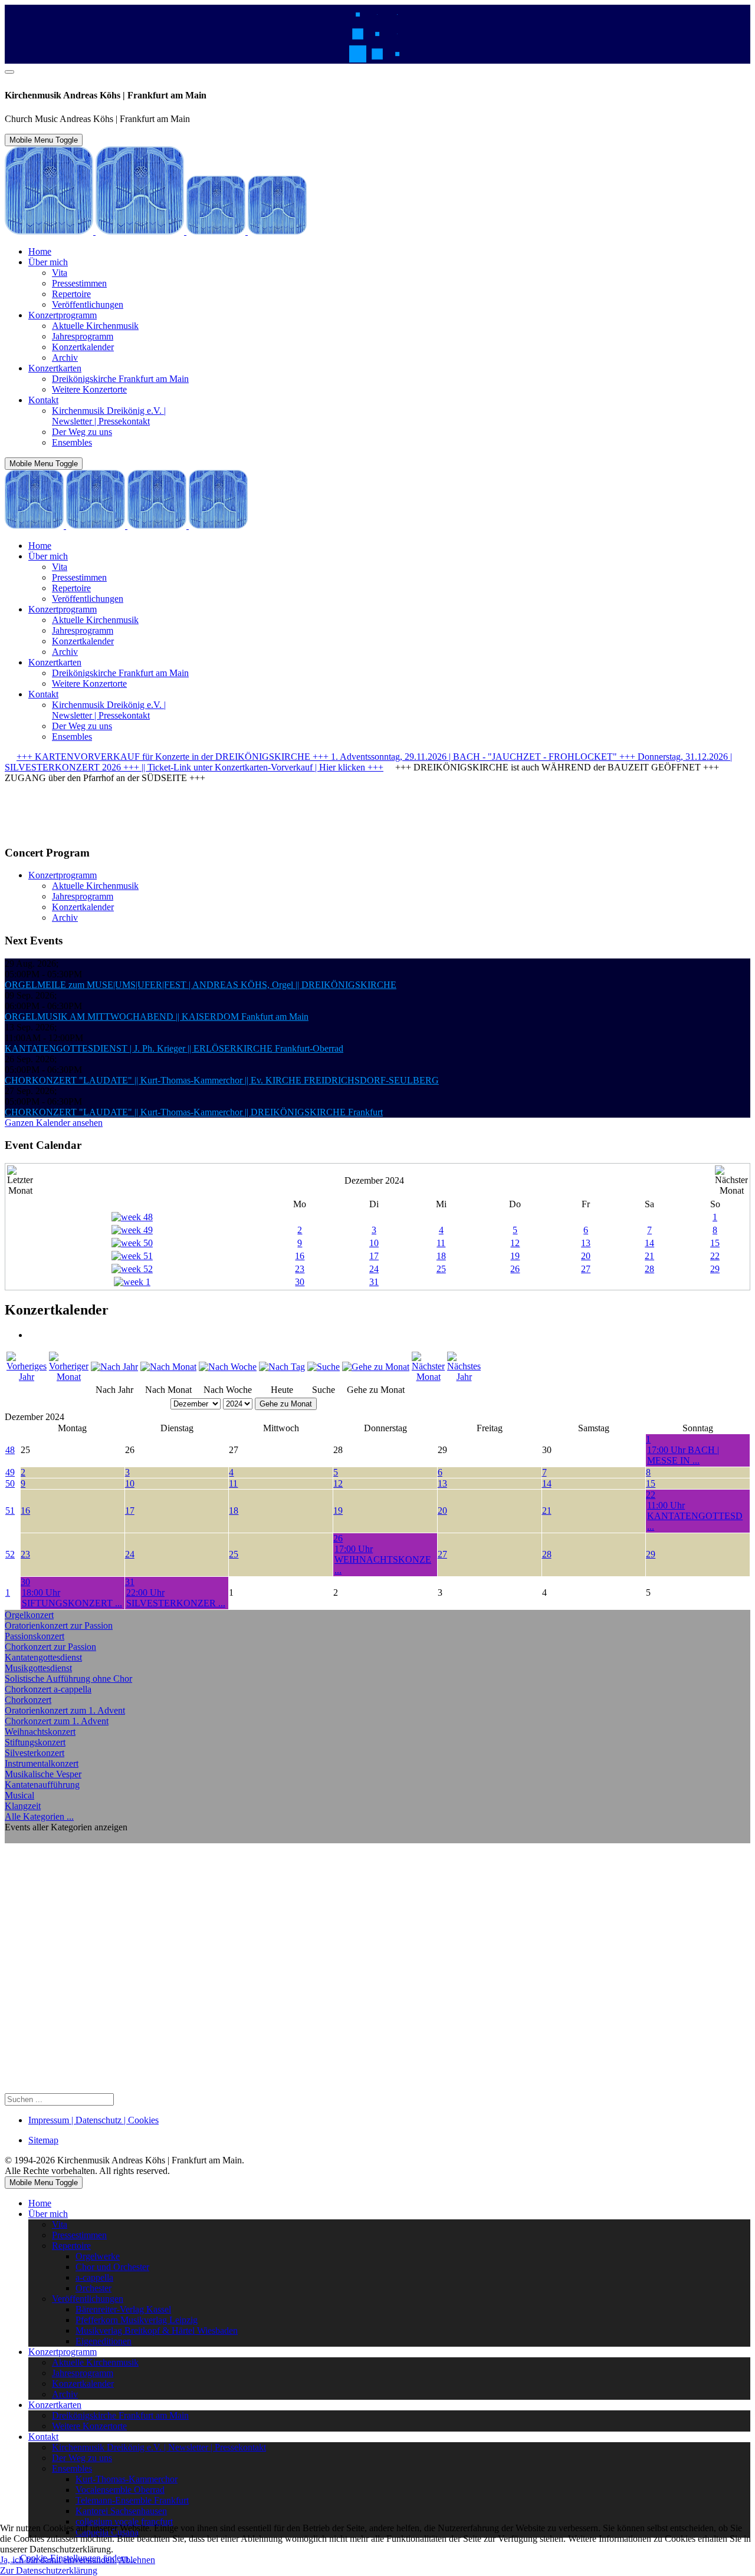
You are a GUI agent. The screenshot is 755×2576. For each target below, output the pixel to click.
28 (649, 1269)
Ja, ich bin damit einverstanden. (58, 2560)
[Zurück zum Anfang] (9, 72)
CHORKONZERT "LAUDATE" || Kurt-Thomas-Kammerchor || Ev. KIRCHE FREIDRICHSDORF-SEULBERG (222, 1080)
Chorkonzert (28, 1700)
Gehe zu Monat (286, 1404)
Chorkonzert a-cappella (48, 1689)
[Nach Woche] (228, 1367)
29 (715, 1269)
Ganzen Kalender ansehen (54, 1123)
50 (10, 1483)
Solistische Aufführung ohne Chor (68, 1679)
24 (374, 1269)
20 (586, 1256)
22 (715, 1256)
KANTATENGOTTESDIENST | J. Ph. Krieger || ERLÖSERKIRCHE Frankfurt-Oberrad (174, 1048)
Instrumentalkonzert (42, 1763)
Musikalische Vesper (43, 1774)
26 (515, 1269)
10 (374, 1243)
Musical (19, 1795)
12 (515, 1243)
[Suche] (324, 1367)
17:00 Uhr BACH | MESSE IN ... (683, 1455)
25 (441, 1269)
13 (586, 1243)
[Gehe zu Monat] (376, 1367)
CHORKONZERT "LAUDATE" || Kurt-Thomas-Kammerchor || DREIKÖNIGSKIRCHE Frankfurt (194, 1112)
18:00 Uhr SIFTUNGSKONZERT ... (72, 1598)
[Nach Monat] (168, 1367)
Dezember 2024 (374, 1180)
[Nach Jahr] (114, 1367)
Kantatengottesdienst (43, 1657)
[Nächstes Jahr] (464, 1377)
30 (300, 1282)
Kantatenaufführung (42, 1785)
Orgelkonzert (29, 1615)
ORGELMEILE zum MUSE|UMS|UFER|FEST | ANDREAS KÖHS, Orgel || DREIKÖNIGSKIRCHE (201, 985)
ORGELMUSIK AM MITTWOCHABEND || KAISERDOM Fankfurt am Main (157, 1017)
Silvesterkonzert (35, 1753)
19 (515, 1256)
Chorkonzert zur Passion (50, 1647)
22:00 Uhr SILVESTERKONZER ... (176, 1598)
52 (10, 1554)
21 (649, 1256)
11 (441, 1243)
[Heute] (282, 1367)
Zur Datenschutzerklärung (49, 2570)
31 (374, 1282)
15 (715, 1243)
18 (441, 1256)
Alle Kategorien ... (39, 1816)
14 (649, 1243)
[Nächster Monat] (428, 1377)
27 (586, 1269)
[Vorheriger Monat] (69, 1377)
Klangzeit (23, 1806)
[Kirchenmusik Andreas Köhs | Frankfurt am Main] (156, 231)
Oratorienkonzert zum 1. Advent (65, 1710)
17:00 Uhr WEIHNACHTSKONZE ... (383, 1559)
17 (374, 1256)
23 (300, 1269)
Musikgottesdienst (38, 1668)
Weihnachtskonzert (40, 1732)
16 (300, 1256)
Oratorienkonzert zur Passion (59, 1625)
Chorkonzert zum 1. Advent (57, 1721)
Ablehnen (137, 2560)
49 (10, 1472)
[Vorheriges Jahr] (27, 1377)
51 (10, 1511)
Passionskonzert (35, 1636)
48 (10, 1450)
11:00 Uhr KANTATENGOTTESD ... (695, 1516)
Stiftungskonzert (35, 1742)
